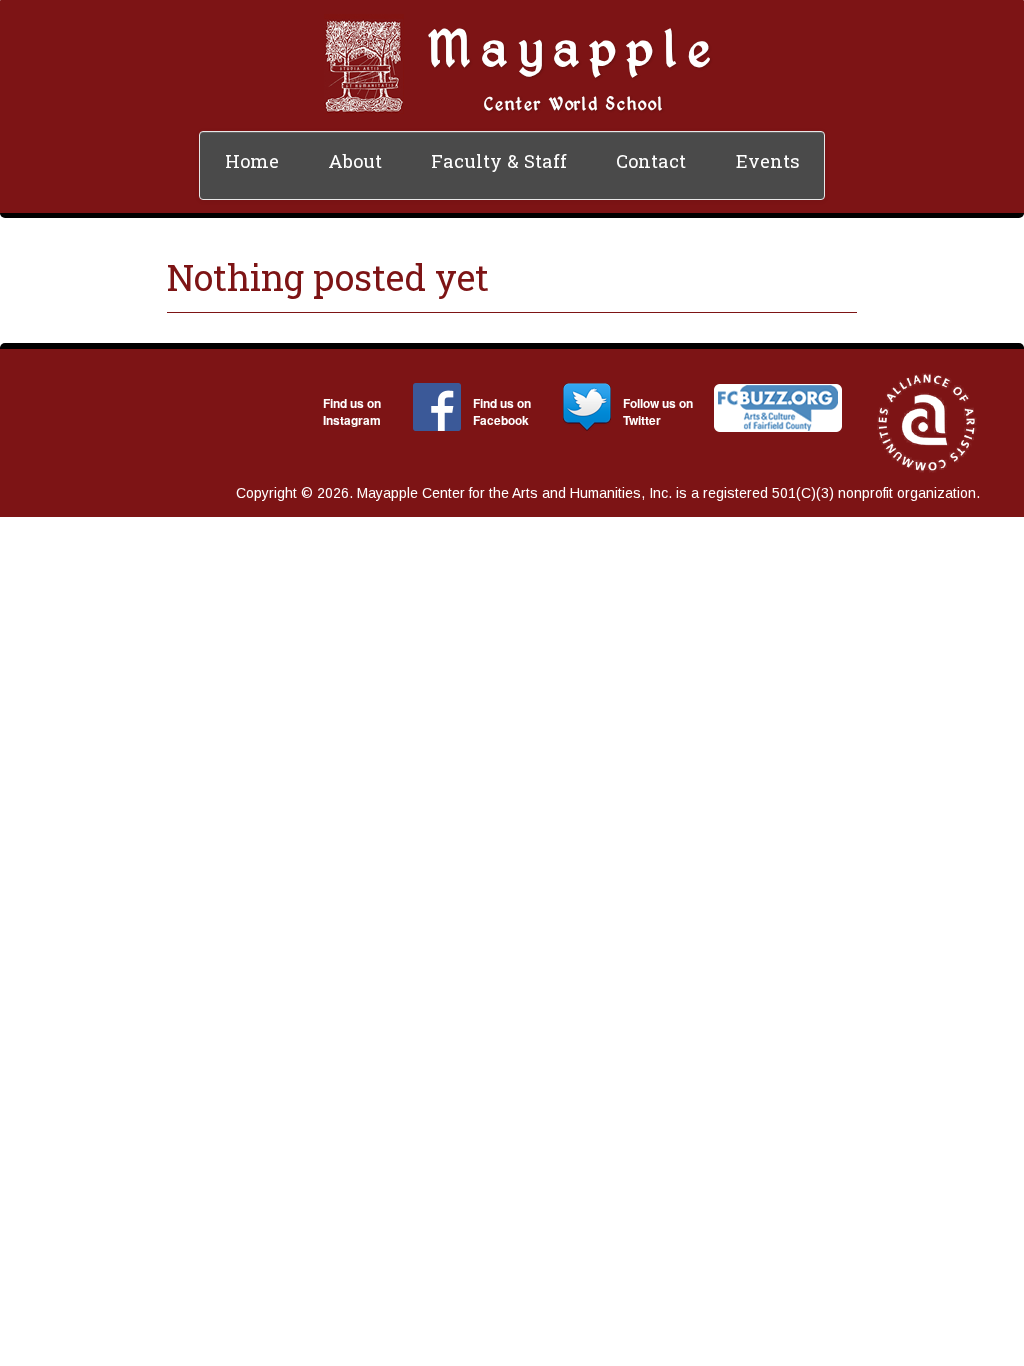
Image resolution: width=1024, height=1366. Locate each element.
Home (252, 161)
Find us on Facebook (502, 411)
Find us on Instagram (352, 411)
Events (768, 161)
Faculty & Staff (499, 161)
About (355, 161)
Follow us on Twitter (658, 411)
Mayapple (574, 46)
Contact (651, 161)
